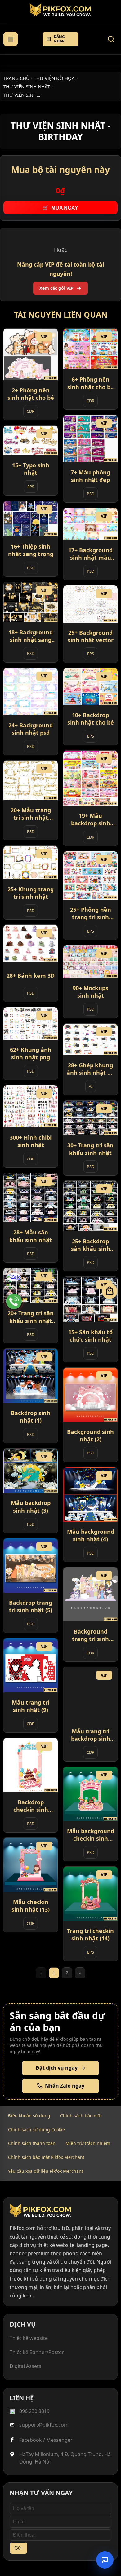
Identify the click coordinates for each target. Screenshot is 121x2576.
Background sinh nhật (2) (90, 1436)
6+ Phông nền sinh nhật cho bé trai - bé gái (91, 384)
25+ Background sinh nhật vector (91, 636)
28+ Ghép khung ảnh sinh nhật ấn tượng (91, 1069)
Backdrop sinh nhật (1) (31, 1417)
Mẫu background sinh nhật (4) (91, 1535)
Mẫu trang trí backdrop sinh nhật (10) (91, 1735)
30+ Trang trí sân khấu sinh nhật (90, 1149)
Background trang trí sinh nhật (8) (90, 1635)
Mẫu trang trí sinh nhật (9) (31, 1706)
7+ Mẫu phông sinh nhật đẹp (90, 476)
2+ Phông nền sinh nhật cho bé (31, 394)
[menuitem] (29, 2116)
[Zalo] (14, 1281)
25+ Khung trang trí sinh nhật (31, 893)
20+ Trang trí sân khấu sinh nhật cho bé (31, 1317)
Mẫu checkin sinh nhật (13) (31, 1906)
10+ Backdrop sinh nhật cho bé (91, 719)
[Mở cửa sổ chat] (105, 2560)
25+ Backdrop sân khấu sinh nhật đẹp (91, 1245)
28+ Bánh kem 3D (31, 976)
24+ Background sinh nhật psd (31, 729)
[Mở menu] (11, 39)
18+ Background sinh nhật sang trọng (31, 636)
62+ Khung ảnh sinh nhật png (31, 1053)
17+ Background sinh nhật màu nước (90, 554)
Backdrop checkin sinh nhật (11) (31, 1806)
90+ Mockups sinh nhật (90, 992)
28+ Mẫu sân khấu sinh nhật (31, 1236)
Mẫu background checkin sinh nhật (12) (91, 1835)
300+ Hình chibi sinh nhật (31, 1141)
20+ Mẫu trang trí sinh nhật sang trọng (31, 814)
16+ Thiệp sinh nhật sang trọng (31, 550)
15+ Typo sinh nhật (31, 469)
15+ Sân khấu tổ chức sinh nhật (90, 1336)
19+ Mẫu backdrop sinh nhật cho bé (91, 820)
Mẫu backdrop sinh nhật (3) (31, 1507)
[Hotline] (14, 1301)
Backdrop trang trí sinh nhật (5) (31, 1606)
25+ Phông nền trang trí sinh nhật (91, 913)
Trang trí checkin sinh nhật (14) (90, 1934)
